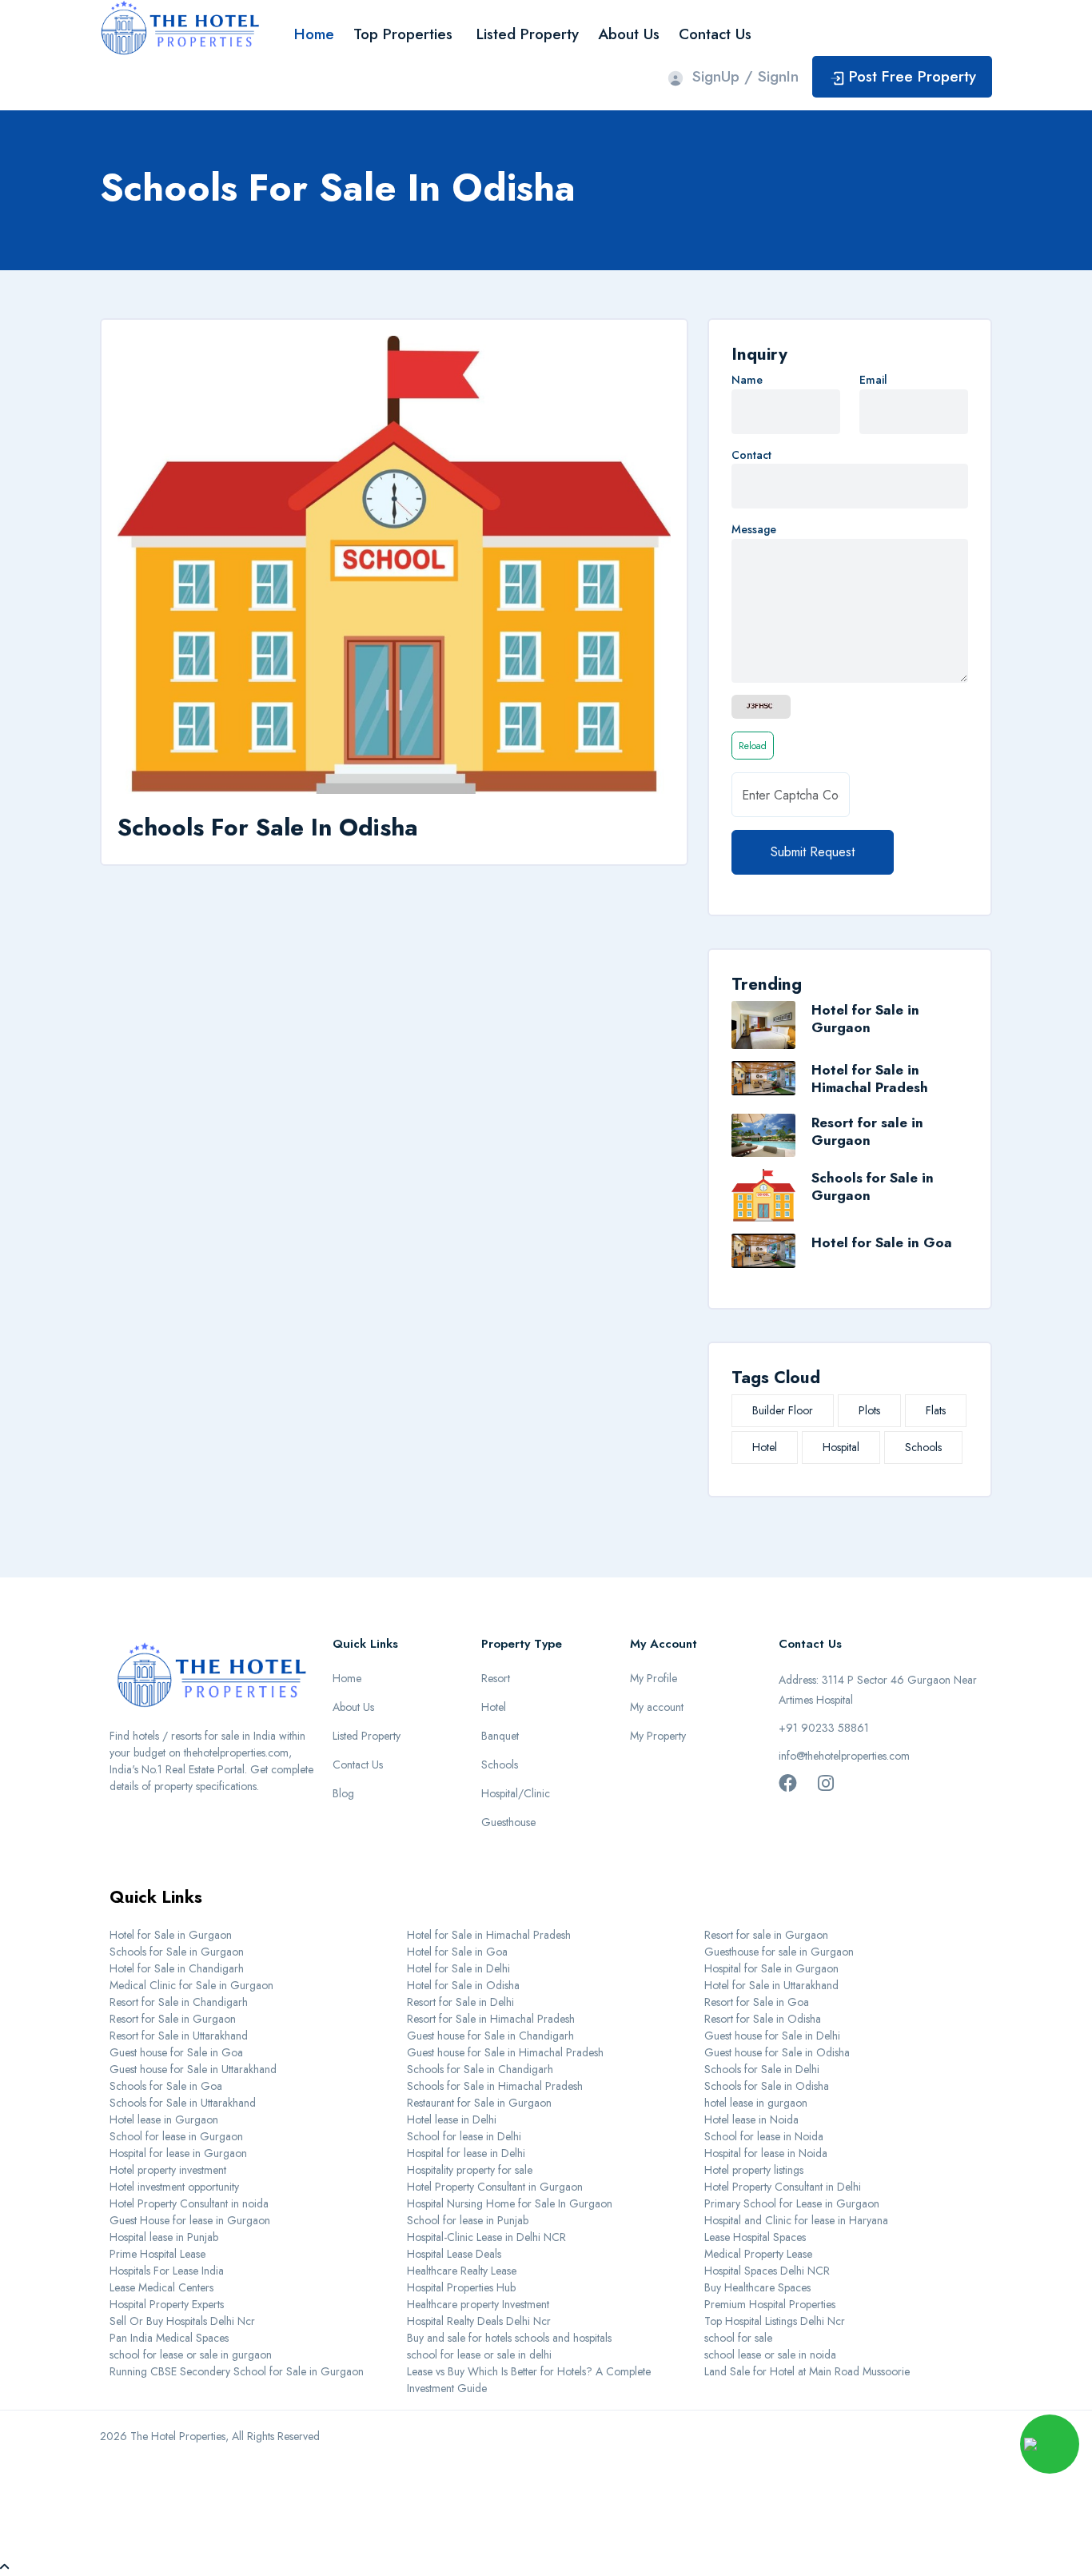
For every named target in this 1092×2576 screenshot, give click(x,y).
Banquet (500, 1736)
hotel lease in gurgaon (756, 2103)
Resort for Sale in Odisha (763, 2019)
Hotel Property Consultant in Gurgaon (495, 2187)
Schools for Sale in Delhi (762, 2069)
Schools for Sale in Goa (166, 2086)
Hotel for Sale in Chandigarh (177, 1968)
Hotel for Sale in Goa (882, 1242)
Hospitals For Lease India (167, 2271)
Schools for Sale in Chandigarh (480, 2069)
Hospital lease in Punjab (164, 2237)
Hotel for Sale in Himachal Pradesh (870, 1079)
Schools (923, 1447)
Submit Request (813, 852)
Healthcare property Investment (478, 2304)
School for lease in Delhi (464, 2136)
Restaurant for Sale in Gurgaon (479, 2103)
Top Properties (403, 34)
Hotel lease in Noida (751, 2119)
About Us (629, 34)
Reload (753, 746)
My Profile (654, 1678)
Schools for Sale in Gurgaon (873, 1186)
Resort (496, 1678)
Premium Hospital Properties (770, 2304)
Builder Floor (783, 1410)
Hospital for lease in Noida (766, 2153)
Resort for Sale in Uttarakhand (179, 2036)
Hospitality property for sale (470, 2170)
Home (314, 34)
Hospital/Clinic (516, 1793)
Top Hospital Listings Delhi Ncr (775, 2321)
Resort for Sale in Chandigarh (179, 2002)
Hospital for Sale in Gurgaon (771, 1968)
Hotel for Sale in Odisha (463, 1985)
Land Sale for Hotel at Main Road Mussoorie (807, 2371)
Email (873, 380)
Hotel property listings (754, 2170)
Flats (936, 1410)
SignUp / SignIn (745, 76)
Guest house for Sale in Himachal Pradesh (505, 2052)
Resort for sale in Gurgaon (867, 1131)
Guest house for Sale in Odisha (777, 2052)
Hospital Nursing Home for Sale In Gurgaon (510, 2203)
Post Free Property (913, 76)
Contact (751, 455)
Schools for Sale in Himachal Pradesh (495, 2086)
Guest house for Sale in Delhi (772, 2036)
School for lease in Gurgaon (176, 2136)
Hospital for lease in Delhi (466, 2153)
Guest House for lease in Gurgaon (190, 2220)
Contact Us (715, 34)
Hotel (765, 1447)
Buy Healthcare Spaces (757, 2287)
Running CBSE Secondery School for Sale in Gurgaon (237, 2371)
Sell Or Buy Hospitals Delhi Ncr (182, 2321)
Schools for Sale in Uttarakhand (183, 2103)
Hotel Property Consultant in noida (189, 2203)
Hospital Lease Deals (454, 2254)
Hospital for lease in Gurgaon (178, 2153)
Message (754, 529)
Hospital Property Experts (167, 2304)
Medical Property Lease (758, 2254)
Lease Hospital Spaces (755, 2237)
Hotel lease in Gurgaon (164, 2119)
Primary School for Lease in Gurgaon (792, 2203)
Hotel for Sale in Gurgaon (865, 1019)
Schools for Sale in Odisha (767, 2086)
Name (747, 380)
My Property (658, 1736)
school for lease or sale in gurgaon (191, 2355)
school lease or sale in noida (770, 2355)
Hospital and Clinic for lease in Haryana (796, 2220)
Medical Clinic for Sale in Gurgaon (191, 1985)
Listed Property (528, 34)
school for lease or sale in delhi (479, 2355)
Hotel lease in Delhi (452, 2119)
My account (657, 1707)
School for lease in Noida (764, 2136)
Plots (869, 1410)
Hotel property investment (168, 2170)
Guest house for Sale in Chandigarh (490, 2036)
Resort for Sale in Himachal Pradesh (491, 2019)
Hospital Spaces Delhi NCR (767, 2271)
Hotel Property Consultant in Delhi (783, 2187)
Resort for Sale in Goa (757, 2002)
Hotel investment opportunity (174, 2187)
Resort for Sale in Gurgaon (173, 2019)
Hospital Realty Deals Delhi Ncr (479, 2321)
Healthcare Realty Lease (462, 2271)
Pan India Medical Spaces (169, 2338)
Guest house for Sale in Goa (176, 2052)
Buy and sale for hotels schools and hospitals (509, 2338)
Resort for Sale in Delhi (460, 2002)
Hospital (841, 1447)
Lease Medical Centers (161, 2287)
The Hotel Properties (178, 2436)
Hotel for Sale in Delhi (458, 1968)
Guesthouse (508, 1822)
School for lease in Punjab (468, 2220)
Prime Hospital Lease (157, 2254)
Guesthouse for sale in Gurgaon (779, 1952)
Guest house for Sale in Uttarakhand (193, 2069)
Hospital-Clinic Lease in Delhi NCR (486, 2237)
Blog (343, 1793)
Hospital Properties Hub (461, 2287)
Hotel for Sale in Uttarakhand (771, 1985)
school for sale (738, 2338)
